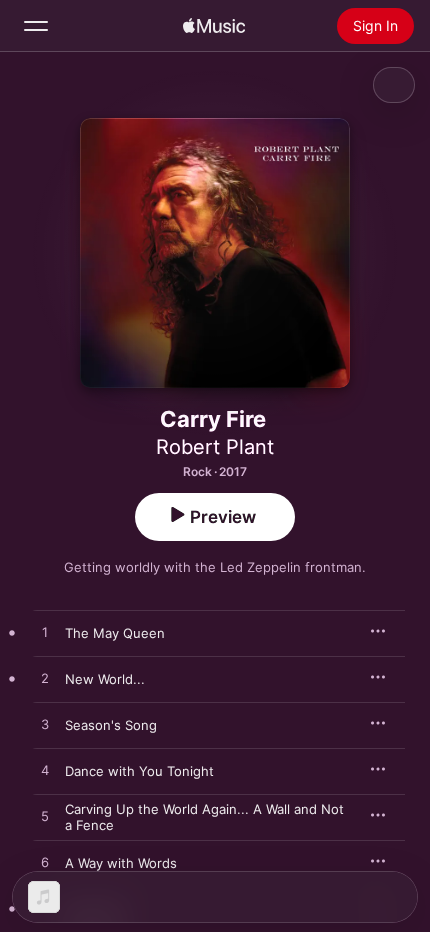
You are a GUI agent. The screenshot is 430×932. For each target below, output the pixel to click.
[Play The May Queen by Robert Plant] (45, 633)
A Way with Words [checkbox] (121, 863)
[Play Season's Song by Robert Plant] (45, 725)
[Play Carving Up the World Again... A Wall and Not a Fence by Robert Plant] (45, 817)
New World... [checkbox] (105, 679)
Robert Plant (215, 447)
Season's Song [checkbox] (111, 725)
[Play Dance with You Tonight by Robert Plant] (45, 771)
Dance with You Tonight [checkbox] (139, 771)
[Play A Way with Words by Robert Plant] (45, 863)
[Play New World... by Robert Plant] (45, 679)
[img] (214, 26)
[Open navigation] (36, 26)
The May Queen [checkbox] (115, 633)
